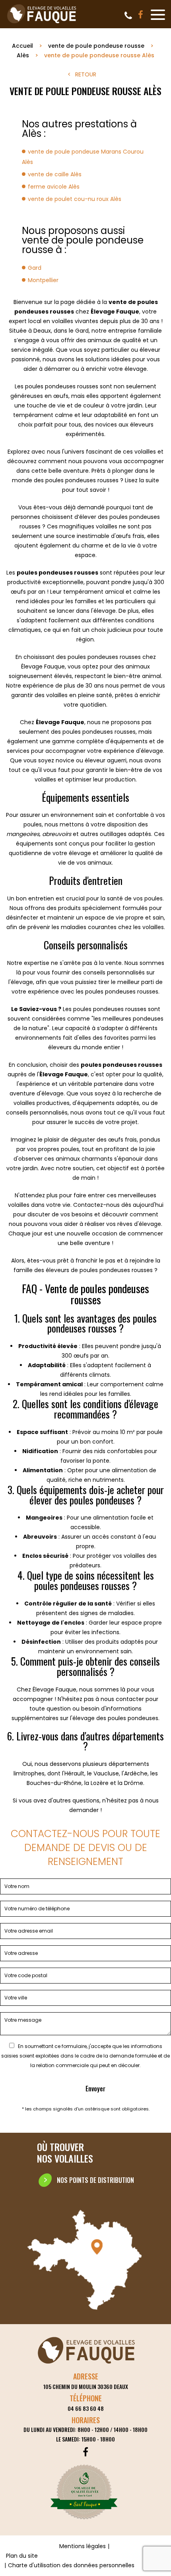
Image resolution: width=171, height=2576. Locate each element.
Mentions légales (83, 2546)
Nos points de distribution (95, 2180)
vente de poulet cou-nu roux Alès (75, 199)
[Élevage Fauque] (42, 23)
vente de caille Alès (55, 174)
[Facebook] (141, 15)
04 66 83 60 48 (128, 16)
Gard (35, 268)
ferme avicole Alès (54, 187)
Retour (86, 74)
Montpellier (43, 280)
